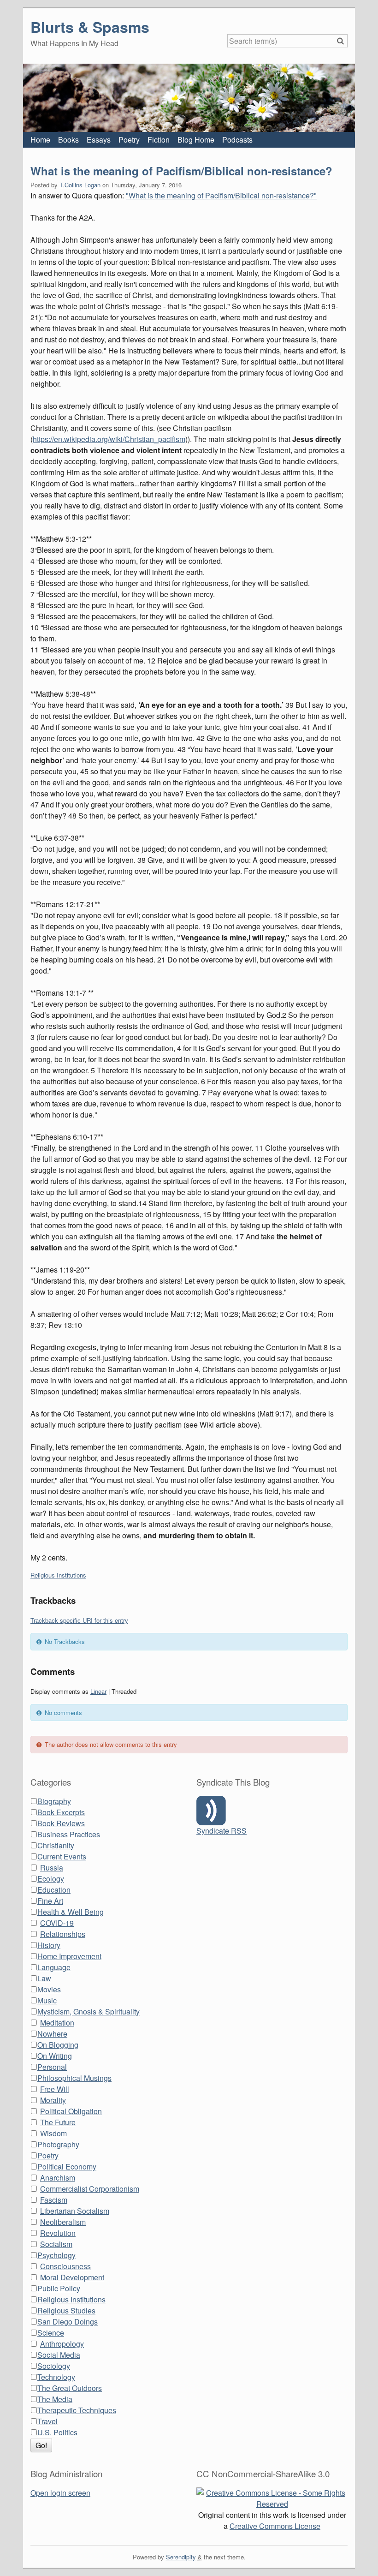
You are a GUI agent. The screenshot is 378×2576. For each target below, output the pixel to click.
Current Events (62, 1856)
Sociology (54, 2366)
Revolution (58, 2233)
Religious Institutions (58, 1575)
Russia (52, 1868)
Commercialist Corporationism (90, 2189)
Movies (49, 1989)
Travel (47, 2421)
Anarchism (58, 2178)
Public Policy (59, 2288)
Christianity (56, 1845)
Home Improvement (69, 1956)
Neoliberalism (63, 2222)
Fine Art (50, 1901)
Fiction (159, 140)
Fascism (54, 2200)
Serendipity (181, 2557)
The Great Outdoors (70, 2388)
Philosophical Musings (74, 2078)
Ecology (51, 1879)
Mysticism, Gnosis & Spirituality (89, 2011)
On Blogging (58, 2045)
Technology (56, 2377)
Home (40, 140)
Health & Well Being (71, 1912)
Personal (52, 2067)
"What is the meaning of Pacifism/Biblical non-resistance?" (221, 195)
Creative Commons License (275, 2526)
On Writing (55, 2056)
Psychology (56, 2255)
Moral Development (72, 2277)
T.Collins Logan (80, 185)
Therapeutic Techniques (77, 2410)
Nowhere (52, 2034)
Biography (54, 1801)
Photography (58, 2144)
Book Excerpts (61, 1812)
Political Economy (67, 2167)
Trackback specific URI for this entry (79, 1620)
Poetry (129, 140)
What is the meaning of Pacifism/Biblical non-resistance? (181, 171)
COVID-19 (57, 1923)
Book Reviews (61, 1823)
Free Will (55, 2089)
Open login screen (60, 2493)
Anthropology (62, 2344)
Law (44, 1978)
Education (54, 1890)
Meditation (57, 2023)
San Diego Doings (68, 2322)
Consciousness (65, 2266)
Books (68, 140)
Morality (53, 2100)
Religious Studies (66, 2310)
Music (47, 2000)
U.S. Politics (57, 2432)
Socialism (56, 2244)
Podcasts (237, 140)
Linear (98, 1691)
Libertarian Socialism (75, 2211)
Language (54, 1967)
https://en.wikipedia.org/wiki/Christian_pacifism (109, 439)
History (49, 1945)
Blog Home (196, 140)
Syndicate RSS (221, 1831)
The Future (58, 2122)
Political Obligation (71, 2111)
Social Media (59, 2355)
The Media (55, 2399)
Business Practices (69, 1834)
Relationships (63, 1934)
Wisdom (53, 2133)
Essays (99, 140)
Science (51, 2333)
